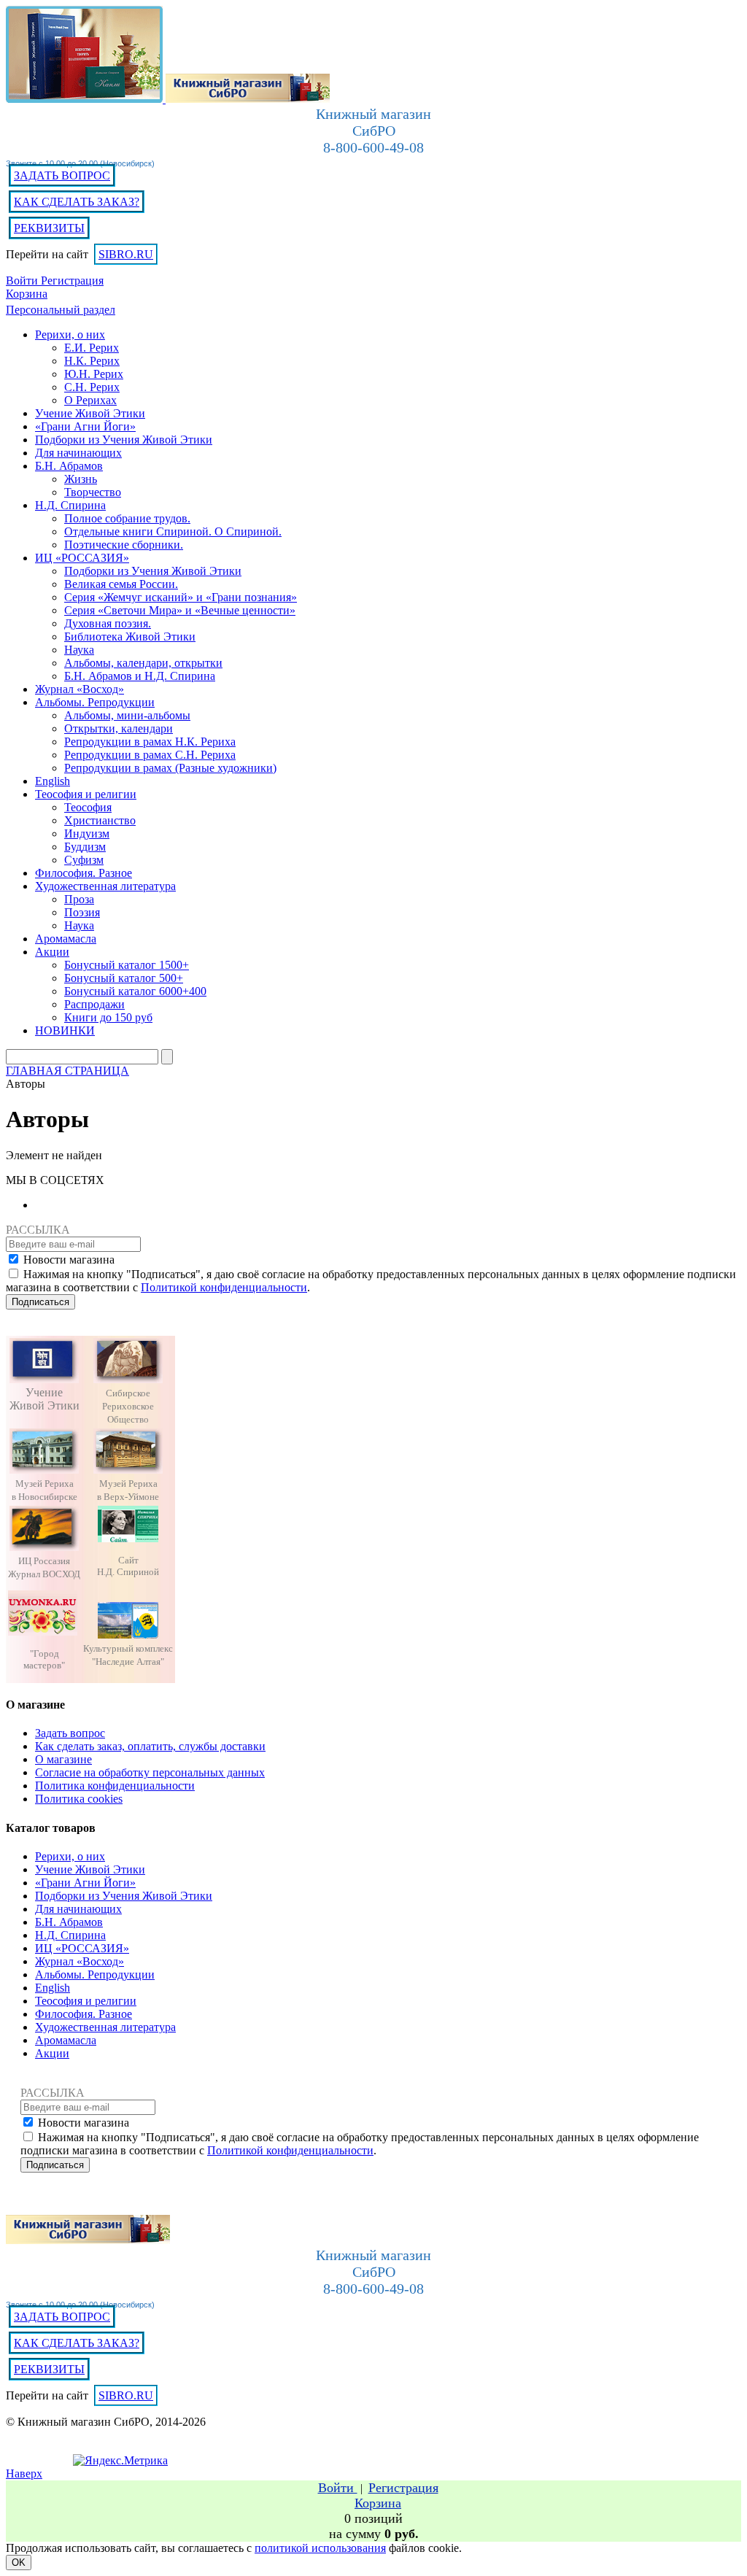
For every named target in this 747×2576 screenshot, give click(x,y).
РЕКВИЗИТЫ (49, 228)
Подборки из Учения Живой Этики (124, 1896)
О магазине (63, 1759)
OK (19, 2563)
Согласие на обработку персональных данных (150, 1772)
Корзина (27, 294)
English (53, 1988)
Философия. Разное (84, 2014)
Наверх (24, 2473)
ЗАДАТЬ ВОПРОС (62, 175)
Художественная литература (105, 2027)
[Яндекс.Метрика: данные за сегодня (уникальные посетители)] (120, 2461)
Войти (23, 281)
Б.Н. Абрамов (69, 1922)
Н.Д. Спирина (70, 1935)
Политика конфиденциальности (115, 1786)
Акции (52, 2053)
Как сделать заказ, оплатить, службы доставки (150, 1746)
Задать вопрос (70, 1733)
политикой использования (320, 2548)
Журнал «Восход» (80, 1961)
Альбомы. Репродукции (95, 1974)
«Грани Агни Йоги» (85, 1883)
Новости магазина (69, 1260)
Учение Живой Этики (90, 1869)
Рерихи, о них (70, 1856)
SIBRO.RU (126, 254)
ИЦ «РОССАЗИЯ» (82, 1948)
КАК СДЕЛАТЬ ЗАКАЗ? (77, 202)
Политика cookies (79, 1799)
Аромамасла (66, 2040)
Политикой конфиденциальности (224, 1287)
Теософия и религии (86, 2001)
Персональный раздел (61, 310)
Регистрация (72, 281)
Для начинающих (78, 1909)
